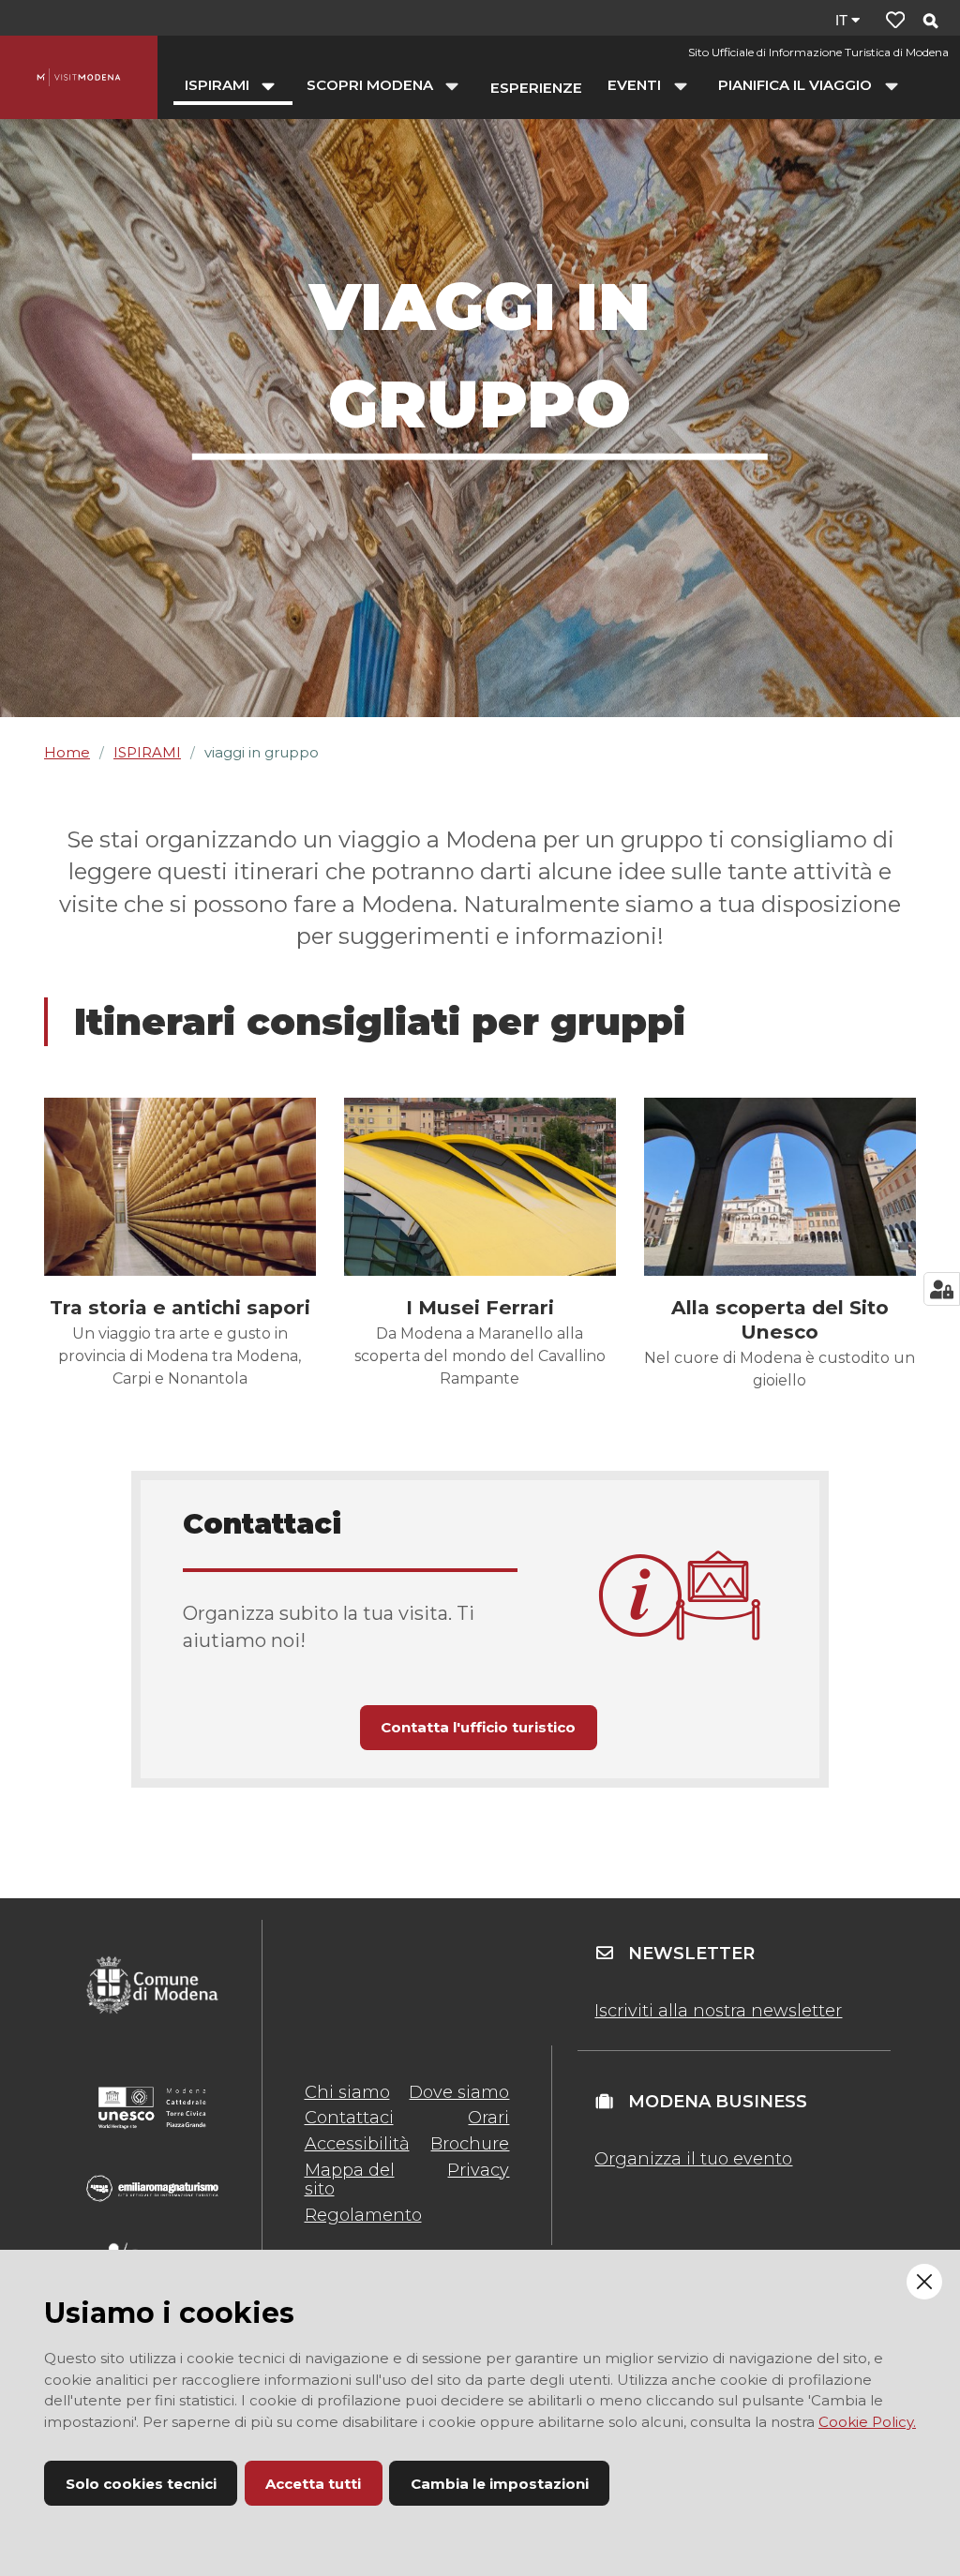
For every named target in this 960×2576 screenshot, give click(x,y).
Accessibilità (357, 2144)
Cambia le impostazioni (500, 2484)
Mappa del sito (350, 2179)
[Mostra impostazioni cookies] (942, 1289)
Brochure (470, 2144)
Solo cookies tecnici (141, 2484)
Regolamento (363, 2215)
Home (67, 752)
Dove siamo (459, 2092)
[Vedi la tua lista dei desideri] (895, 20)
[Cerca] (930, 22)
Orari (488, 2118)
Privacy (478, 2170)
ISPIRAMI (147, 752)
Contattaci (349, 2118)
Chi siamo (347, 2092)
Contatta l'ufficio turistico (478, 1727)
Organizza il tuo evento (693, 2159)
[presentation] (180, 1187)
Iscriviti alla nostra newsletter (718, 2011)
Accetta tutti (313, 2484)
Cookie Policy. (867, 2422)
